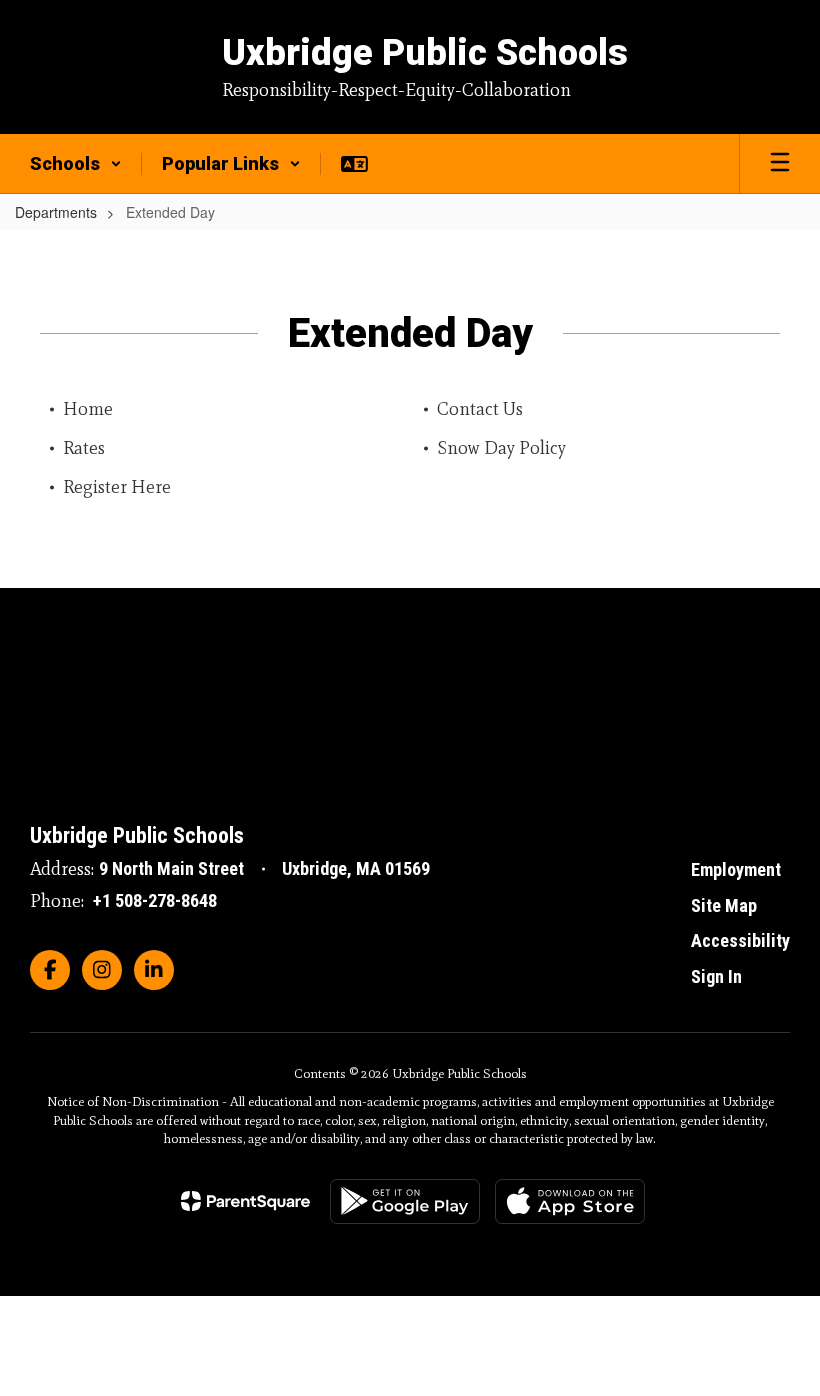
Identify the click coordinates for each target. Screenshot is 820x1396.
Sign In (716, 976)
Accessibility (740, 940)
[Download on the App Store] (570, 1201)
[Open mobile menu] (780, 164)
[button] (76, 164)
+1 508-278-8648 (155, 900)
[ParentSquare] (245, 1201)
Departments (56, 212)
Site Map (724, 905)
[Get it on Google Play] (405, 1201)
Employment (736, 869)
